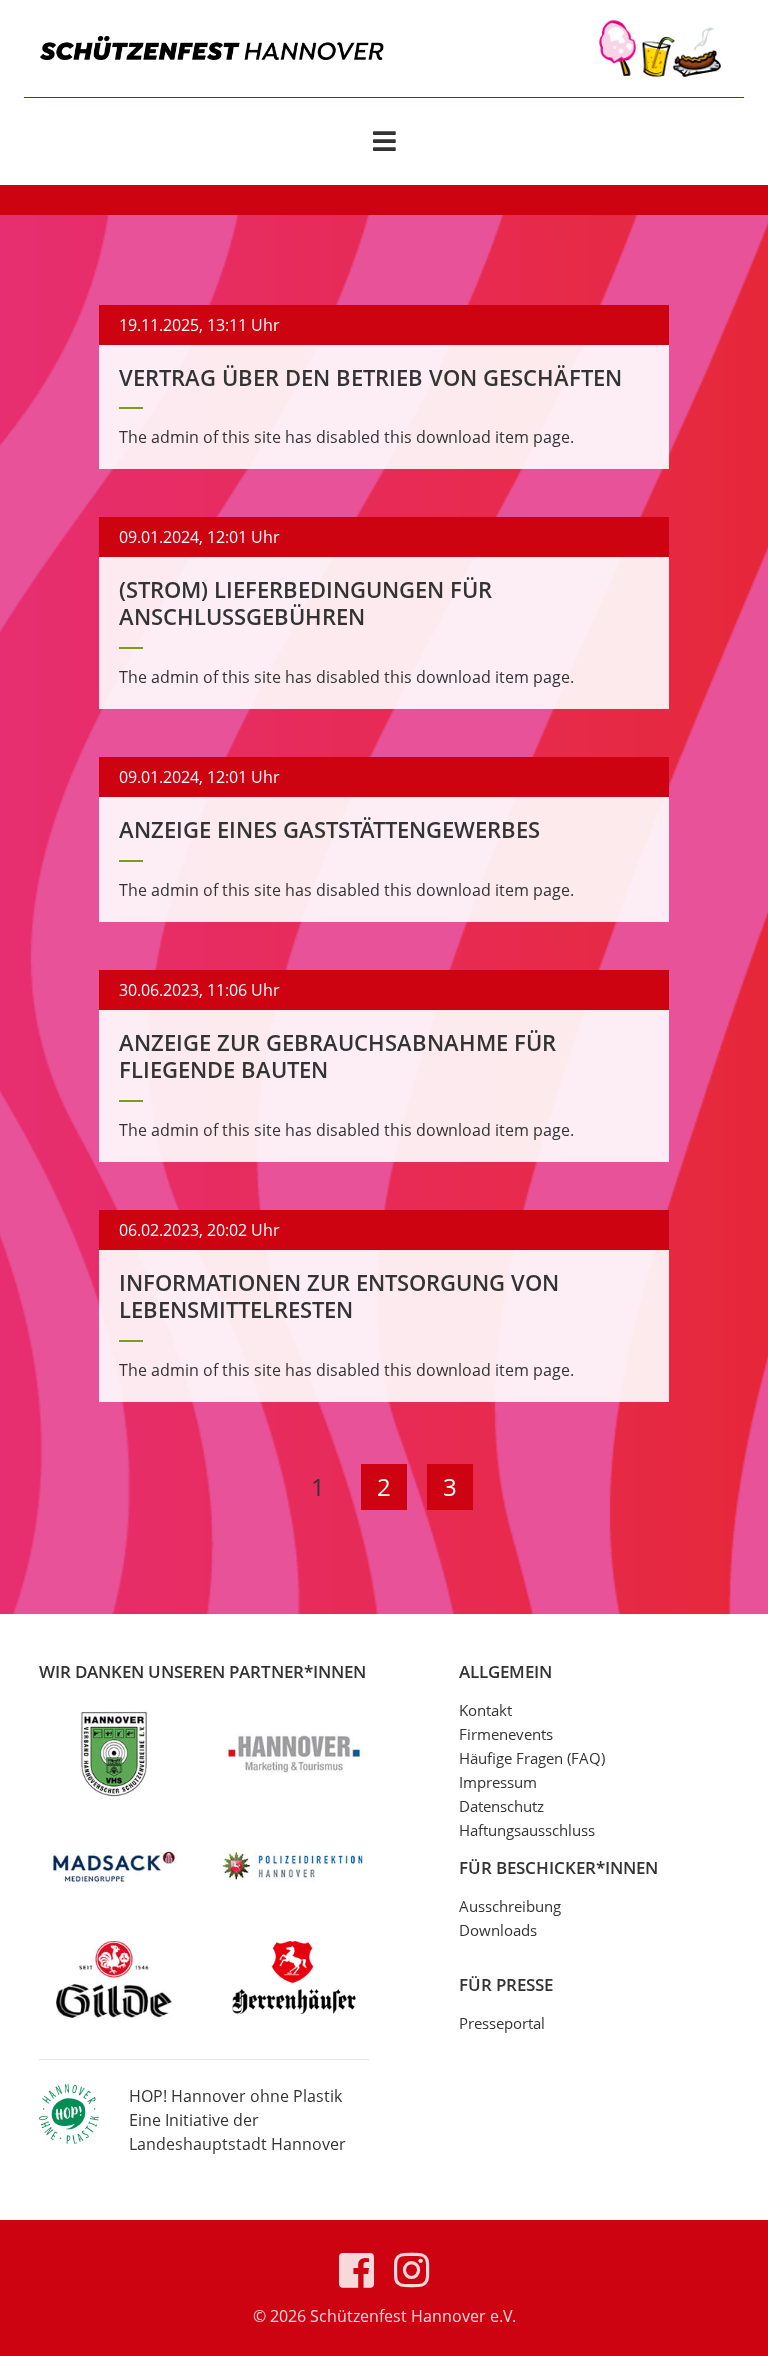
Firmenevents (506, 1734)
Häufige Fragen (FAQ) (532, 1758)
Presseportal (502, 2023)
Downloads (498, 1930)
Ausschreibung (510, 1906)
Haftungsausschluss (527, 1830)
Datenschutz (501, 1806)
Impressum (498, 1782)
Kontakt (485, 1710)
